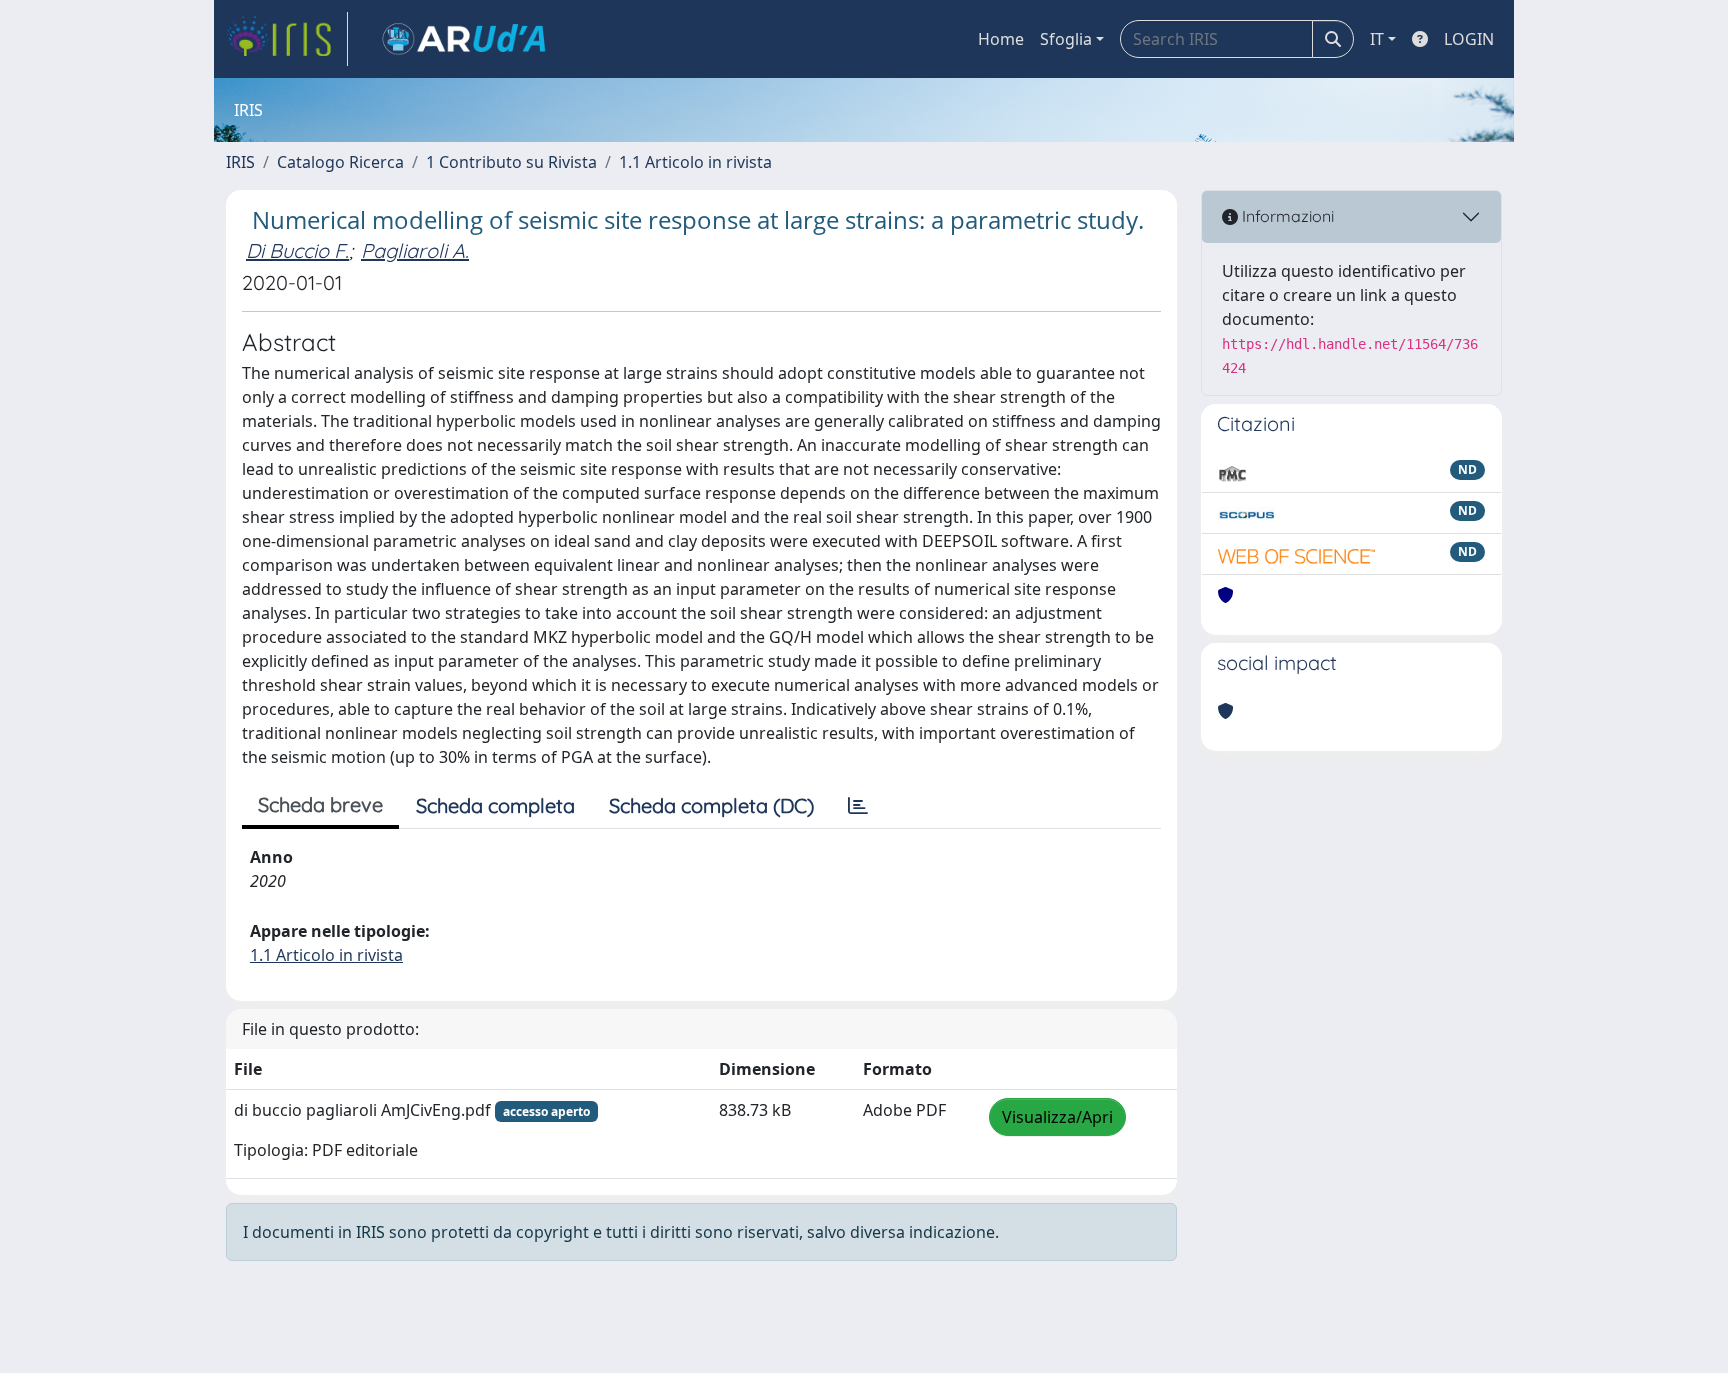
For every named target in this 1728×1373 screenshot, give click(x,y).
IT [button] (1377, 39)
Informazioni (1286, 216)
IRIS (240, 162)
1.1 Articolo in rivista (695, 162)
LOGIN (1469, 39)
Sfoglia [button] (1066, 39)
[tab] (858, 806)
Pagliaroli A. (415, 250)
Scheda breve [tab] (320, 804)
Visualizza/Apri (1057, 1117)
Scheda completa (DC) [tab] (711, 805)
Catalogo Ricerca (340, 162)
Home (1001, 39)
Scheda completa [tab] (495, 805)
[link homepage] (287, 39)
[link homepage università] (464, 39)
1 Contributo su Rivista (511, 162)
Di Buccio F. (297, 250)
